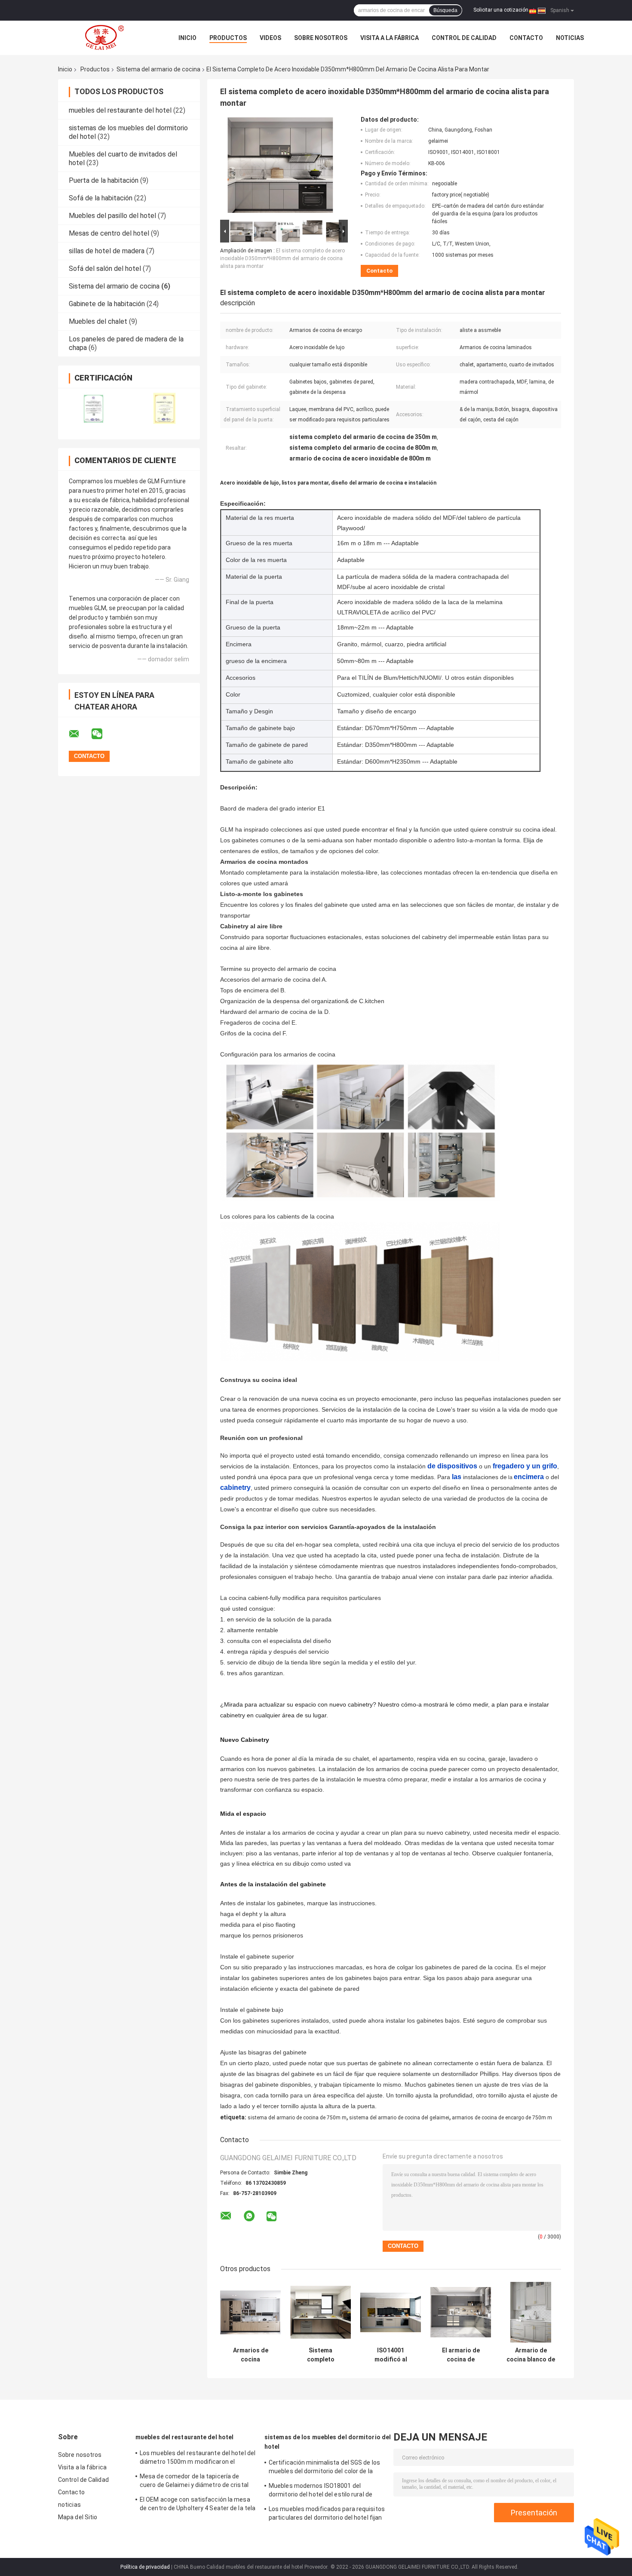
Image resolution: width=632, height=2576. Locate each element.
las (457, 1477)
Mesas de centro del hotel (109, 233)
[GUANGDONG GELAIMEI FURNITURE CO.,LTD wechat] (102, 734)
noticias (570, 38)
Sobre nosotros (321, 38)
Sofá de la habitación (101, 198)
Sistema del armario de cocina (158, 69)
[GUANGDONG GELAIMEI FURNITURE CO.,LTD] (105, 38)
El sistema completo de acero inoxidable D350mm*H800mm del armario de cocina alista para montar (282, 258)
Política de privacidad (145, 2567)
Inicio (187, 38)
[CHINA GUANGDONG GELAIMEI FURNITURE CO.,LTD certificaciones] (94, 408)
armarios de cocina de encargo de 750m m (502, 2118)
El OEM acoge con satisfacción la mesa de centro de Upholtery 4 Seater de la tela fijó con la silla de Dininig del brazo (198, 2505)
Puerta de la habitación (104, 180)
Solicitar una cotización (501, 10)
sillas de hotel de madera (107, 251)
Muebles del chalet (98, 321)
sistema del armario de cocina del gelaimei (399, 2118)
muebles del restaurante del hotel (120, 110)
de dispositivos (452, 1466)
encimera (529, 1477)
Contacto (526, 38)
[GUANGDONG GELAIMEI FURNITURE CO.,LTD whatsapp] (249, 2216)
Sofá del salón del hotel (105, 269)
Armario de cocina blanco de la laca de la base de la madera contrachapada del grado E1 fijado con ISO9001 (531, 2355)
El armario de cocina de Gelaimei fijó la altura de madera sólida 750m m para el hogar (461, 2355)
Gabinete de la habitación (107, 304)
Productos (228, 38)
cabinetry (235, 1488)
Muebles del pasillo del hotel (112, 216)
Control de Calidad (464, 38)
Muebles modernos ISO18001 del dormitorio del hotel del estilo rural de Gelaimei (321, 2491)
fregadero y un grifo (525, 1466)
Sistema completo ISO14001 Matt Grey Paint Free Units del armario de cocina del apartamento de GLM (321, 2355)
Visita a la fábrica (390, 38)
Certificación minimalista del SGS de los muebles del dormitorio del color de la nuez (324, 2468)
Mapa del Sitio (78, 2517)
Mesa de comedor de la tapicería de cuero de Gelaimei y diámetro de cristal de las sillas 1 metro (194, 2482)
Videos (270, 38)
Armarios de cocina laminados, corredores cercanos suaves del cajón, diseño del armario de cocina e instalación (251, 2355)
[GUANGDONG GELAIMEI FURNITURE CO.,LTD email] (80, 734)
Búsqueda (445, 10)
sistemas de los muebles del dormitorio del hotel (328, 2442)
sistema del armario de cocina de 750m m (297, 2118)
